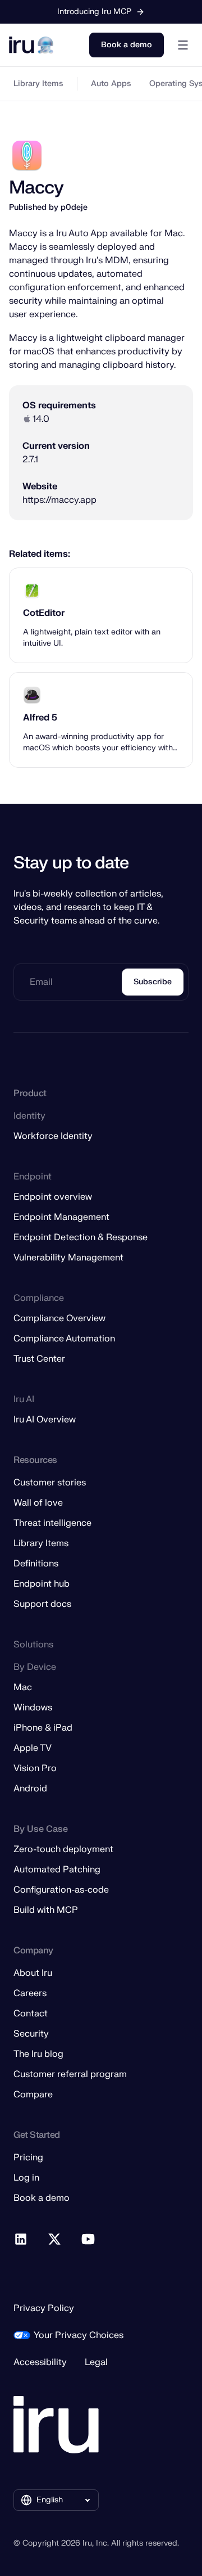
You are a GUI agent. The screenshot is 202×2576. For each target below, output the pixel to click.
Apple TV (33, 1748)
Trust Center (39, 1359)
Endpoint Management (61, 1217)
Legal (96, 2362)
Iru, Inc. (96, 2543)
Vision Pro (35, 1768)
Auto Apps (111, 84)
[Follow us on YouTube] (89, 2240)
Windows (33, 1708)
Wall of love (38, 1503)
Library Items (38, 84)
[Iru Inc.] (56, 2425)
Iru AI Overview (45, 1420)
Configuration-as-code (61, 1890)
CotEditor (44, 613)
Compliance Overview (59, 1318)
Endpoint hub (42, 1584)
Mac (23, 1687)
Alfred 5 (40, 718)
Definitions (36, 1564)
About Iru (33, 1973)
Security (31, 2034)
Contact (31, 2014)
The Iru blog (38, 2054)
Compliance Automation (64, 1339)
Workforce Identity (53, 1136)
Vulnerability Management (68, 1258)
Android (30, 1789)
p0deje (74, 207)
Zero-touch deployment (63, 1849)
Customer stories (50, 1483)
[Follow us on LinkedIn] (21, 2240)
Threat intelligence (52, 1523)
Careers (30, 1993)
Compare (33, 2095)
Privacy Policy (44, 2308)
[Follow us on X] (55, 2240)
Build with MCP (46, 1910)
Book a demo (127, 45)
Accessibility (40, 2362)
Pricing (28, 2158)
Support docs (42, 1604)
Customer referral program (70, 2074)
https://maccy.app (59, 500)
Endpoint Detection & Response (81, 1237)
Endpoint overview (53, 1197)
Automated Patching (57, 1870)
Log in (26, 2178)
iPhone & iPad (43, 1728)
